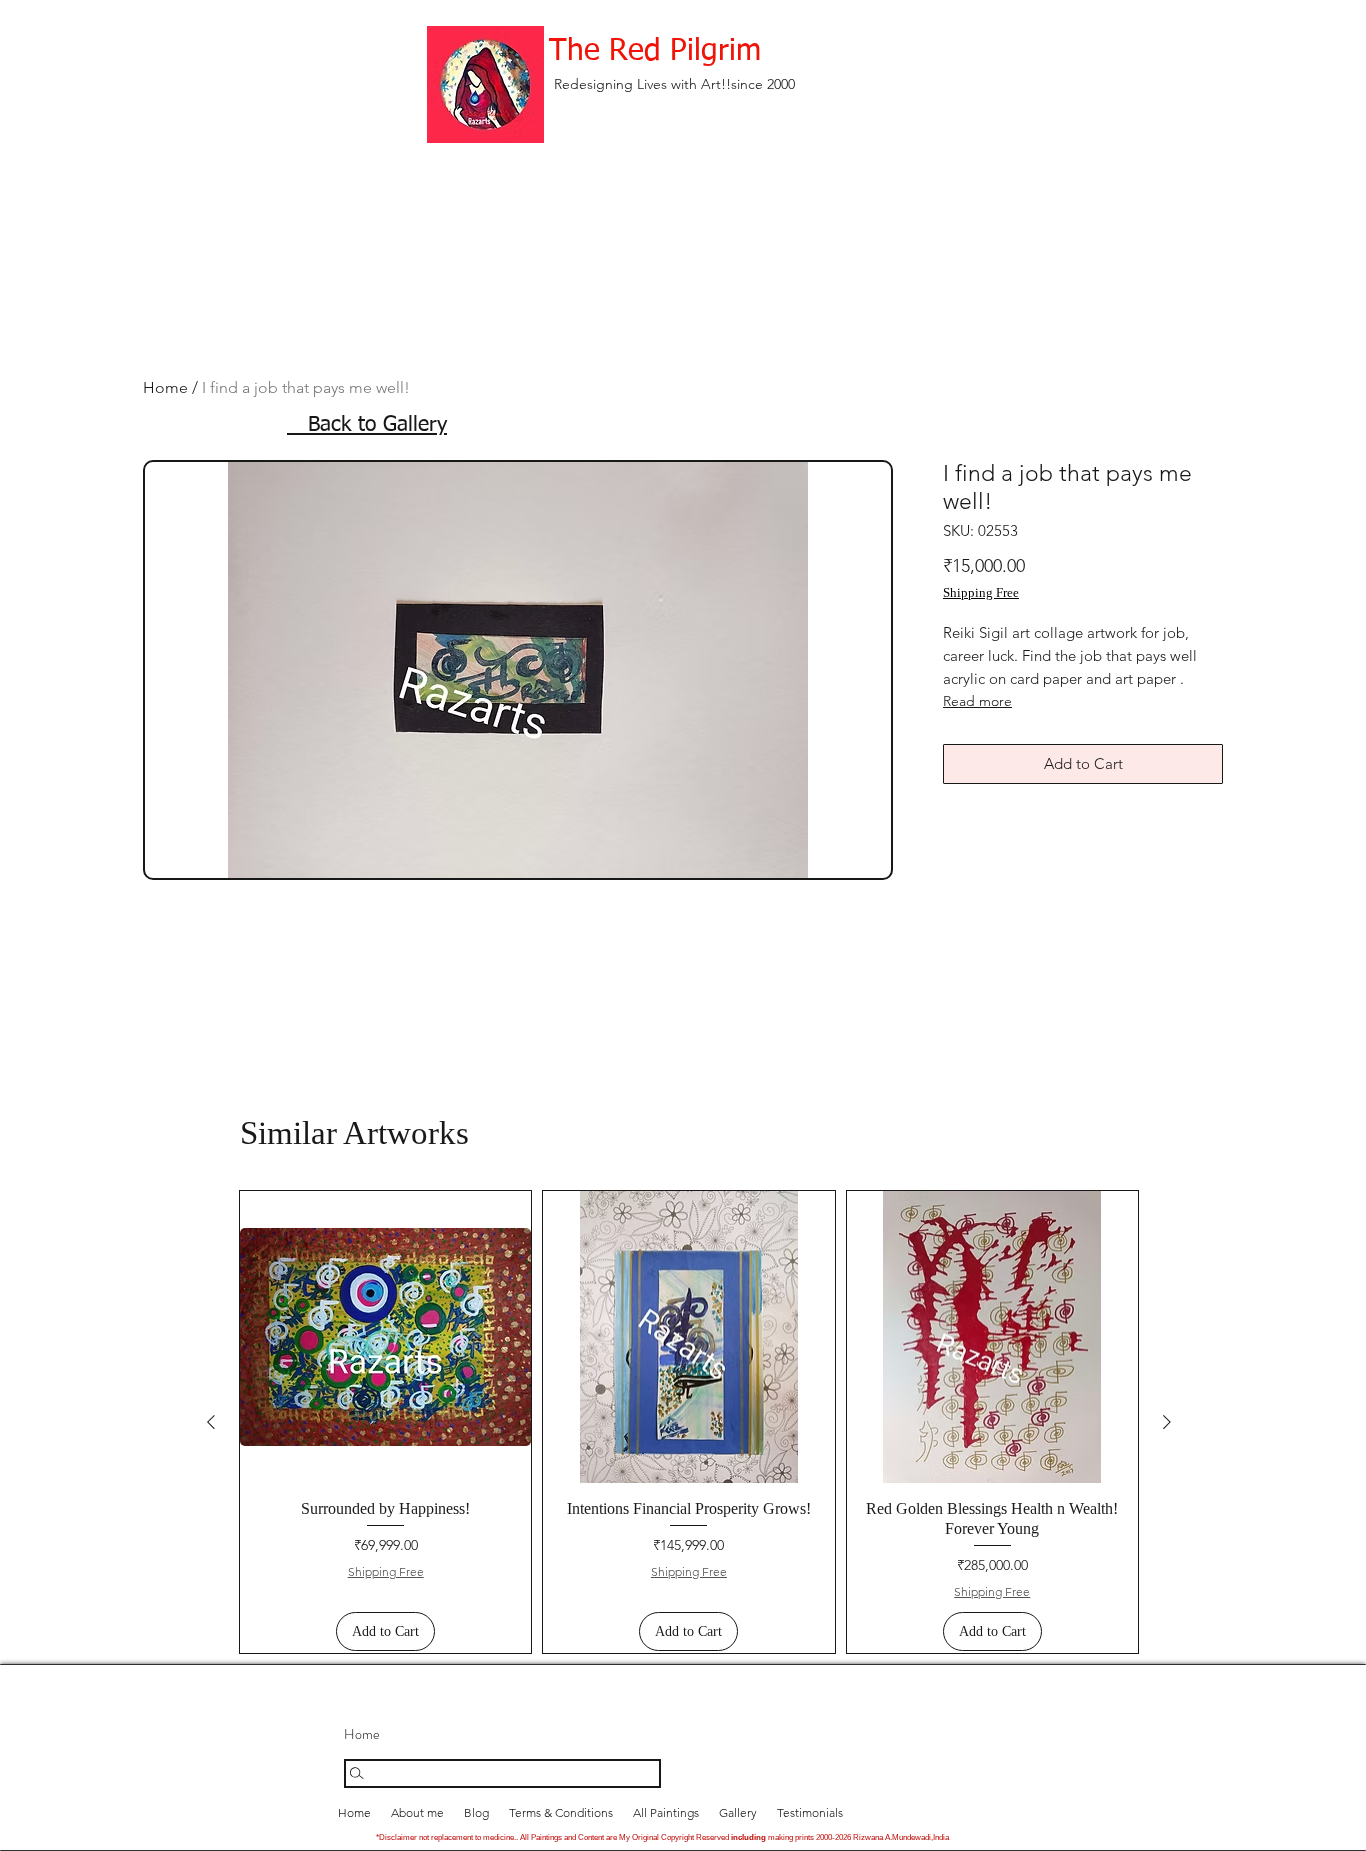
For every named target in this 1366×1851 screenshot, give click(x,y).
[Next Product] (1167, 1422)
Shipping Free (981, 592)
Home (165, 387)
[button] (738, 1812)
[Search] (502, 1773)
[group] (689, 1422)
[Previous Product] (211, 1422)
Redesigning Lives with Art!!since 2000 (674, 84)
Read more (977, 701)
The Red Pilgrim (655, 52)
